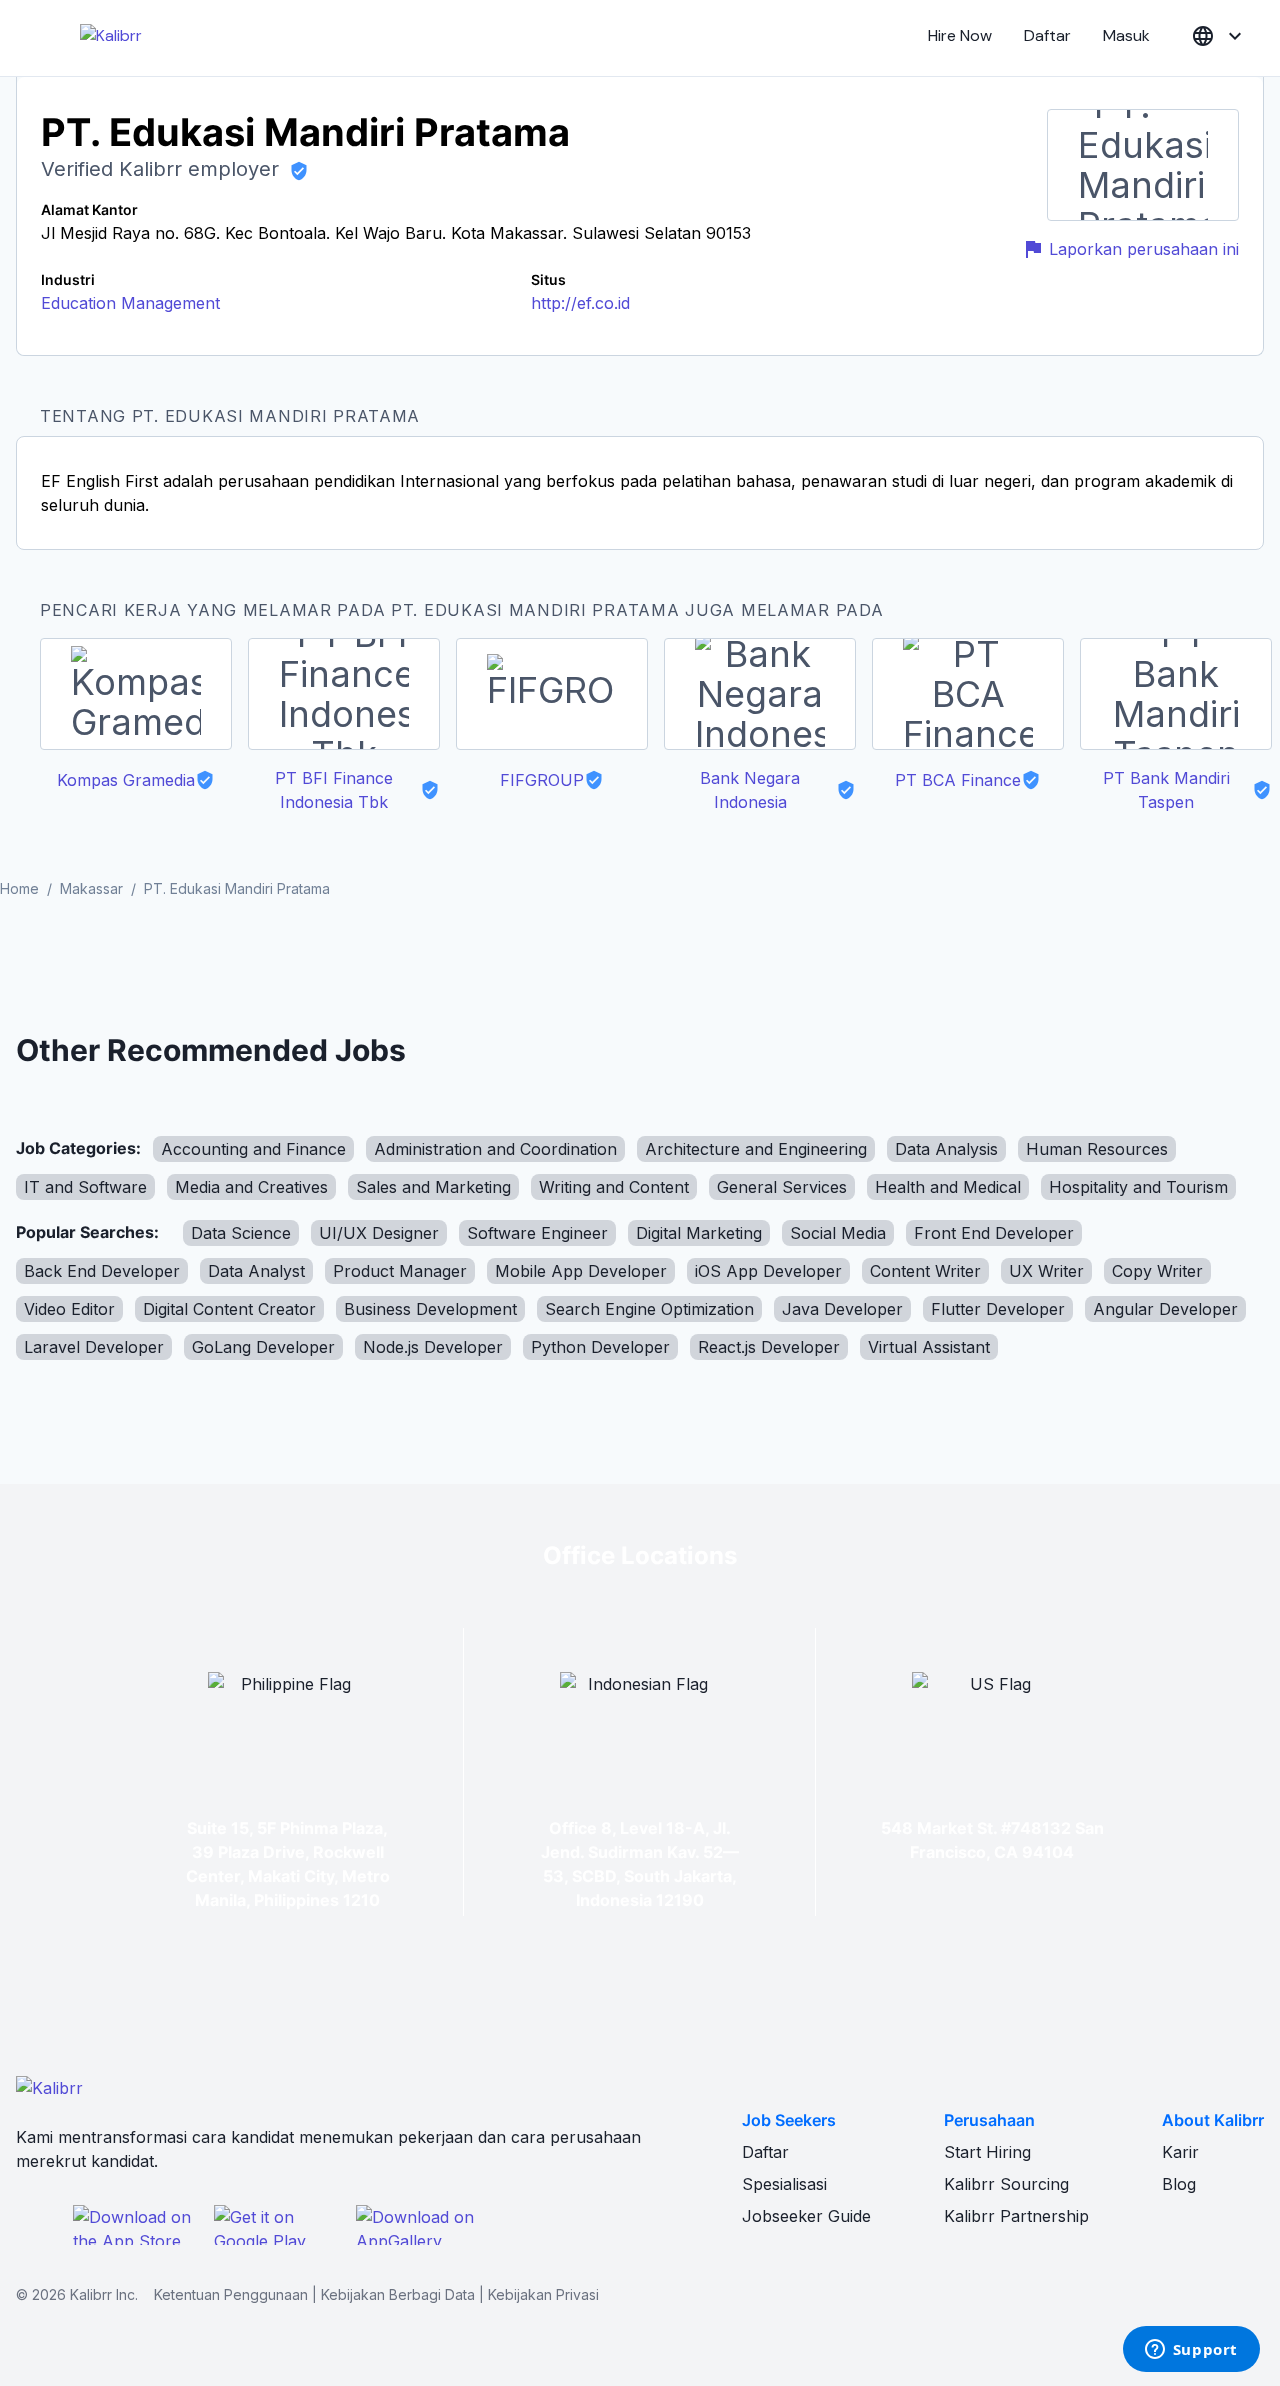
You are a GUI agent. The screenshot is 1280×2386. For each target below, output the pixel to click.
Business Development (430, 1309)
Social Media (838, 1233)
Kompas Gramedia (126, 780)
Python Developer (600, 1347)
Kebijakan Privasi (543, 2294)
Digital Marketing (699, 1233)
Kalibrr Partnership (1016, 2216)
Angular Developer (1165, 1309)
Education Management (130, 303)
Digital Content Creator (229, 1309)
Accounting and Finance (253, 1149)
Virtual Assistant (929, 1347)
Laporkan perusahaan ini (1144, 249)
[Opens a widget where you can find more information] (1191, 2351)
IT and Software (85, 1187)
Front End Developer (994, 1233)
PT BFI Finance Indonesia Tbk (334, 790)
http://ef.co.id (580, 303)
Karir (1180, 2152)
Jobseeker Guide (806, 2216)
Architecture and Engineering (756, 1149)
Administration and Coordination (495, 1149)
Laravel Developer (94, 1347)
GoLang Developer (263, 1347)
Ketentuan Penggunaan (231, 2294)
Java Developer (842, 1309)
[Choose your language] (1219, 36)
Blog (1179, 2184)
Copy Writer (1157, 1271)
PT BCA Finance (958, 780)
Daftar (1047, 35)
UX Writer (1046, 1271)
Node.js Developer (433, 1347)
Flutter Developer (998, 1309)
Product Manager (400, 1271)
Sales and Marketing (433, 1187)
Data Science (241, 1233)
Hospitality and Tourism (1138, 1187)
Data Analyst (256, 1271)
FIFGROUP (542, 780)
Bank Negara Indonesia (750, 790)
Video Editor (69, 1309)
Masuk (1126, 35)
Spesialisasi (784, 2184)
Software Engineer (537, 1233)
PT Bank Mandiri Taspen (1166, 790)
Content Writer (925, 1271)
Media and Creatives (251, 1187)
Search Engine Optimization (649, 1309)
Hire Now (960, 35)
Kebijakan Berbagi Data (398, 2294)
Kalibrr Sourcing (1006, 2184)
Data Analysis (946, 1149)
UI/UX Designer (379, 1233)
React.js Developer (769, 1347)
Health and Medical (948, 1187)
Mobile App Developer (581, 1271)
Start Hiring (987, 2152)
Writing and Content (614, 1187)
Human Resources (1097, 1149)
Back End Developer (102, 1271)
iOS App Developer (768, 1271)
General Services (782, 1187)
